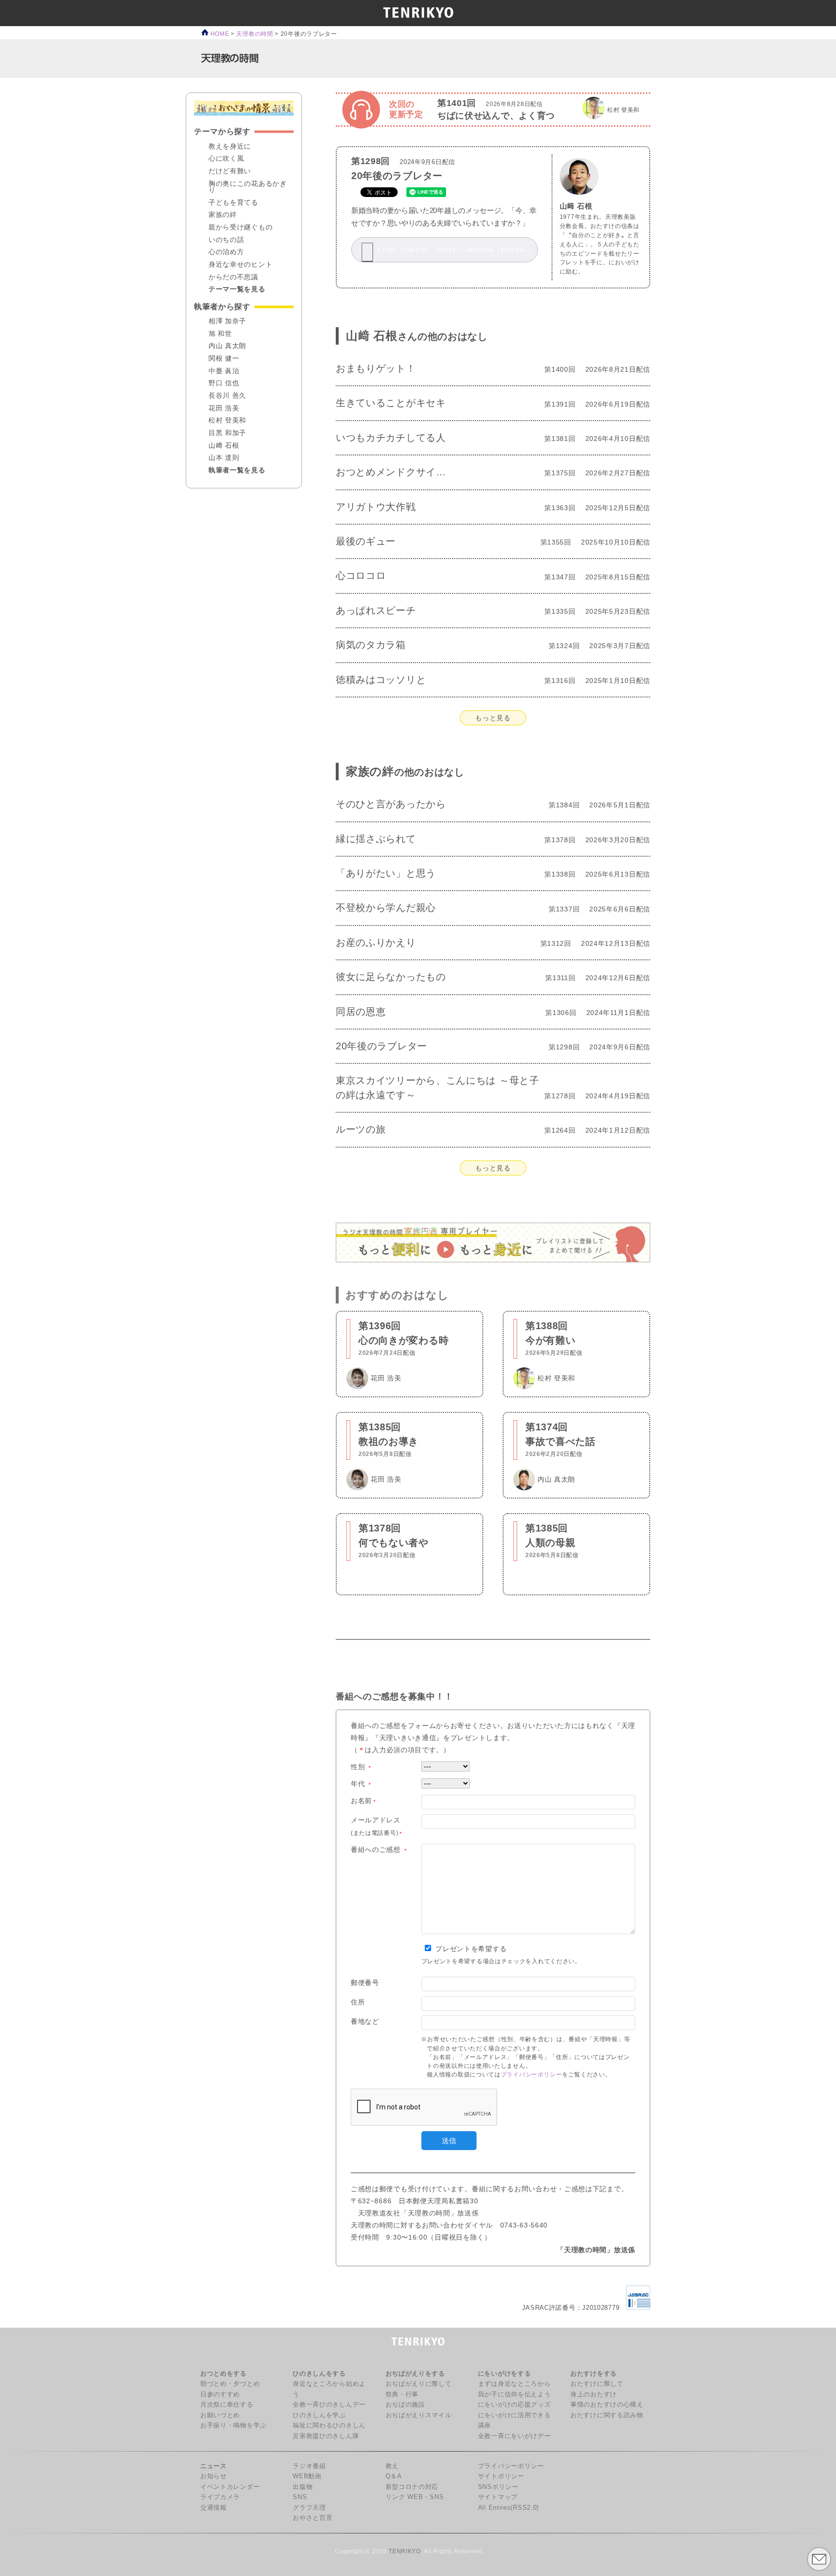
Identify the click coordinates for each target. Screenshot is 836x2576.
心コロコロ (361, 576)
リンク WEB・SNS (415, 2497)
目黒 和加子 (227, 433)
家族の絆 (405, 771)
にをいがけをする (505, 2374)
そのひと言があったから (391, 804)
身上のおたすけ (594, 2394)
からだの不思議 (233, 277)
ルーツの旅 (361, 1129)
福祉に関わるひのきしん (329, 2425)
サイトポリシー (501, 2476)
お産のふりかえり (376, 942)
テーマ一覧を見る (237, 289)
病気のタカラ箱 (371, 645)
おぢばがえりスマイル (419, 2415)
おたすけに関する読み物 (607, 2415)
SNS (300, 2497)
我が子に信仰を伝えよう (515, 2394)
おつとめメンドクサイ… (391, 472)
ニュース (214, 2466)
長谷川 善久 (227, 396)
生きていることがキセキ (391, 403)
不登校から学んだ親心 (386, 908)
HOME (219, 34)
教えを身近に (230, 147)
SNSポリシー (498, 2487)
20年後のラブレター (397, 176)
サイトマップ (498, 2497)
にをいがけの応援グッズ (515, 2405)
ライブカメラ (220, 2497)
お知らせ (214, 2476)
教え (392, 2466)
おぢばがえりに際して (419, 2384)
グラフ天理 (309, 2508)
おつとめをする (224, 2374)
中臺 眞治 (224, 371)
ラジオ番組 (309, 2466)
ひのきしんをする (319, 2374)
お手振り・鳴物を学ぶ (233, 2425)
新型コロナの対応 (412, 2487)
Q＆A (394, 2476)
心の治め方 (226, 252)
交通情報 (214, 2508)
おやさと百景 (313, 2518)
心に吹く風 (226, 159)
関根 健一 (224, 359)
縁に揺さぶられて (376, 839)
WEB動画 (307, 2476)
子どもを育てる (233, 203)
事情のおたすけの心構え (607, 2405)
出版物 (303, 2487)
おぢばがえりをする (415, 2374)
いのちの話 (226, 240)
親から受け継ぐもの (240, 227)
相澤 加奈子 (227, 321)
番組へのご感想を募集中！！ (395, 1696)
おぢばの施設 (405, 2405)
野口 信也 (224, 383)
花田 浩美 (224, 409)
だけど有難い (230, 171)
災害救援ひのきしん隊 (326, 2436)
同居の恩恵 (361, 1012)
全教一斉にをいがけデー (515, 2436)
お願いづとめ (220, 2415)
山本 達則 (224, 458)
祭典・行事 (402, 2394)
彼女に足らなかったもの (391, 977)
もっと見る (493, 718)
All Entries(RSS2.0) (508, 2508)
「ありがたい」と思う (386, 873)
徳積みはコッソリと (381, 680)
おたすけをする (594, 2374)
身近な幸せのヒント (240, 265)
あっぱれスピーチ (376, 610)
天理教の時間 (254, 34)
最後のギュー (366, 541)
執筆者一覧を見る (237, 470)
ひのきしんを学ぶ (319, 2415)
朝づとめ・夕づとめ (230, 2384)
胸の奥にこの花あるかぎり (248, 187)
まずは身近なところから (515, 2384)
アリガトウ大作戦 (376, 507)
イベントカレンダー (230, 2487)
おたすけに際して (597, 2384)
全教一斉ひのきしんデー (329, 2405)
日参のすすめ (220, 2394)
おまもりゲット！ (376, 368)
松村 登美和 (227, 421)
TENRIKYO (405, 2551)
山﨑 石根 (576, 206)
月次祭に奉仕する (227, 2405)
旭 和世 (220, 334)
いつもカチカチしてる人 (391, 438)
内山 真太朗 (227, 346)
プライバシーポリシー (531, 2075)
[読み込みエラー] (367, 252)
